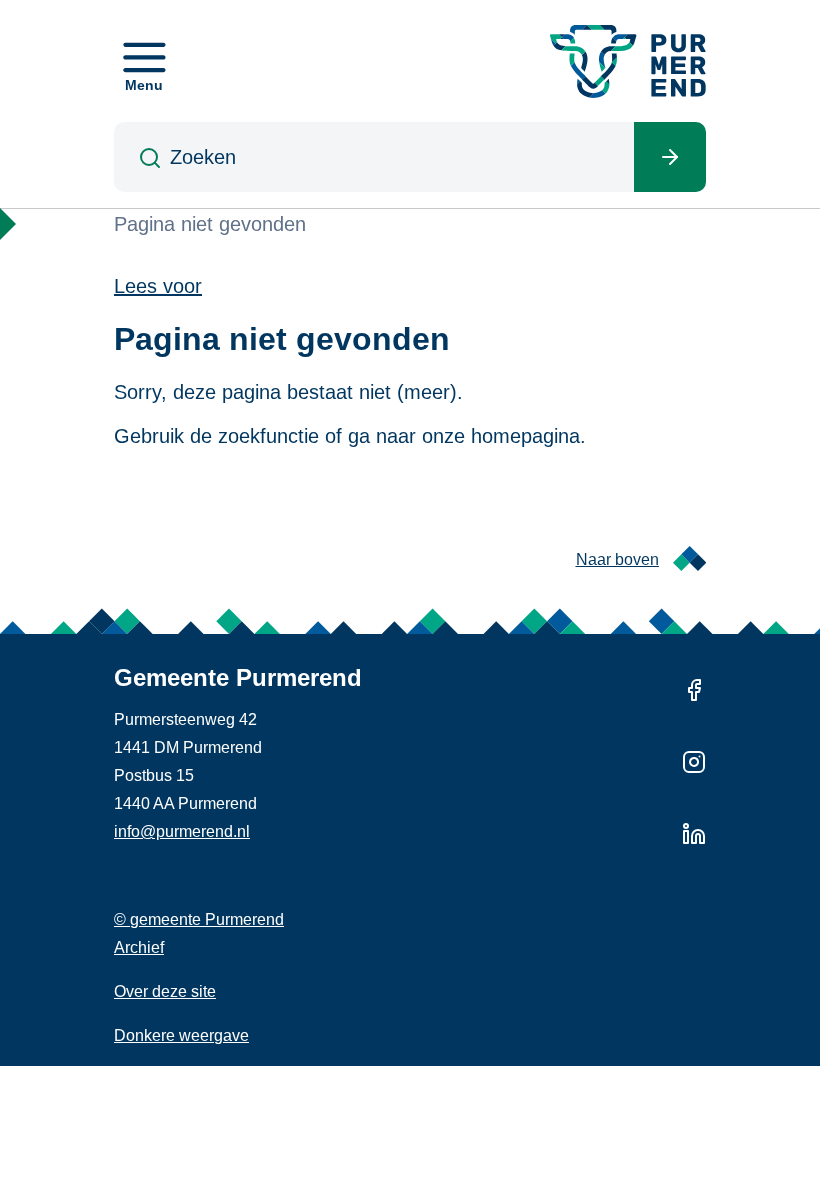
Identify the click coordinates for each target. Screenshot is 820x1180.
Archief (139, 947)
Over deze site (165, 991)
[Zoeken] (670, 157)
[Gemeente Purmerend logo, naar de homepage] (628, 61)
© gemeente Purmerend (199, 919)
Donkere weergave (181, 1035)
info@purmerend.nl (182, 831)
